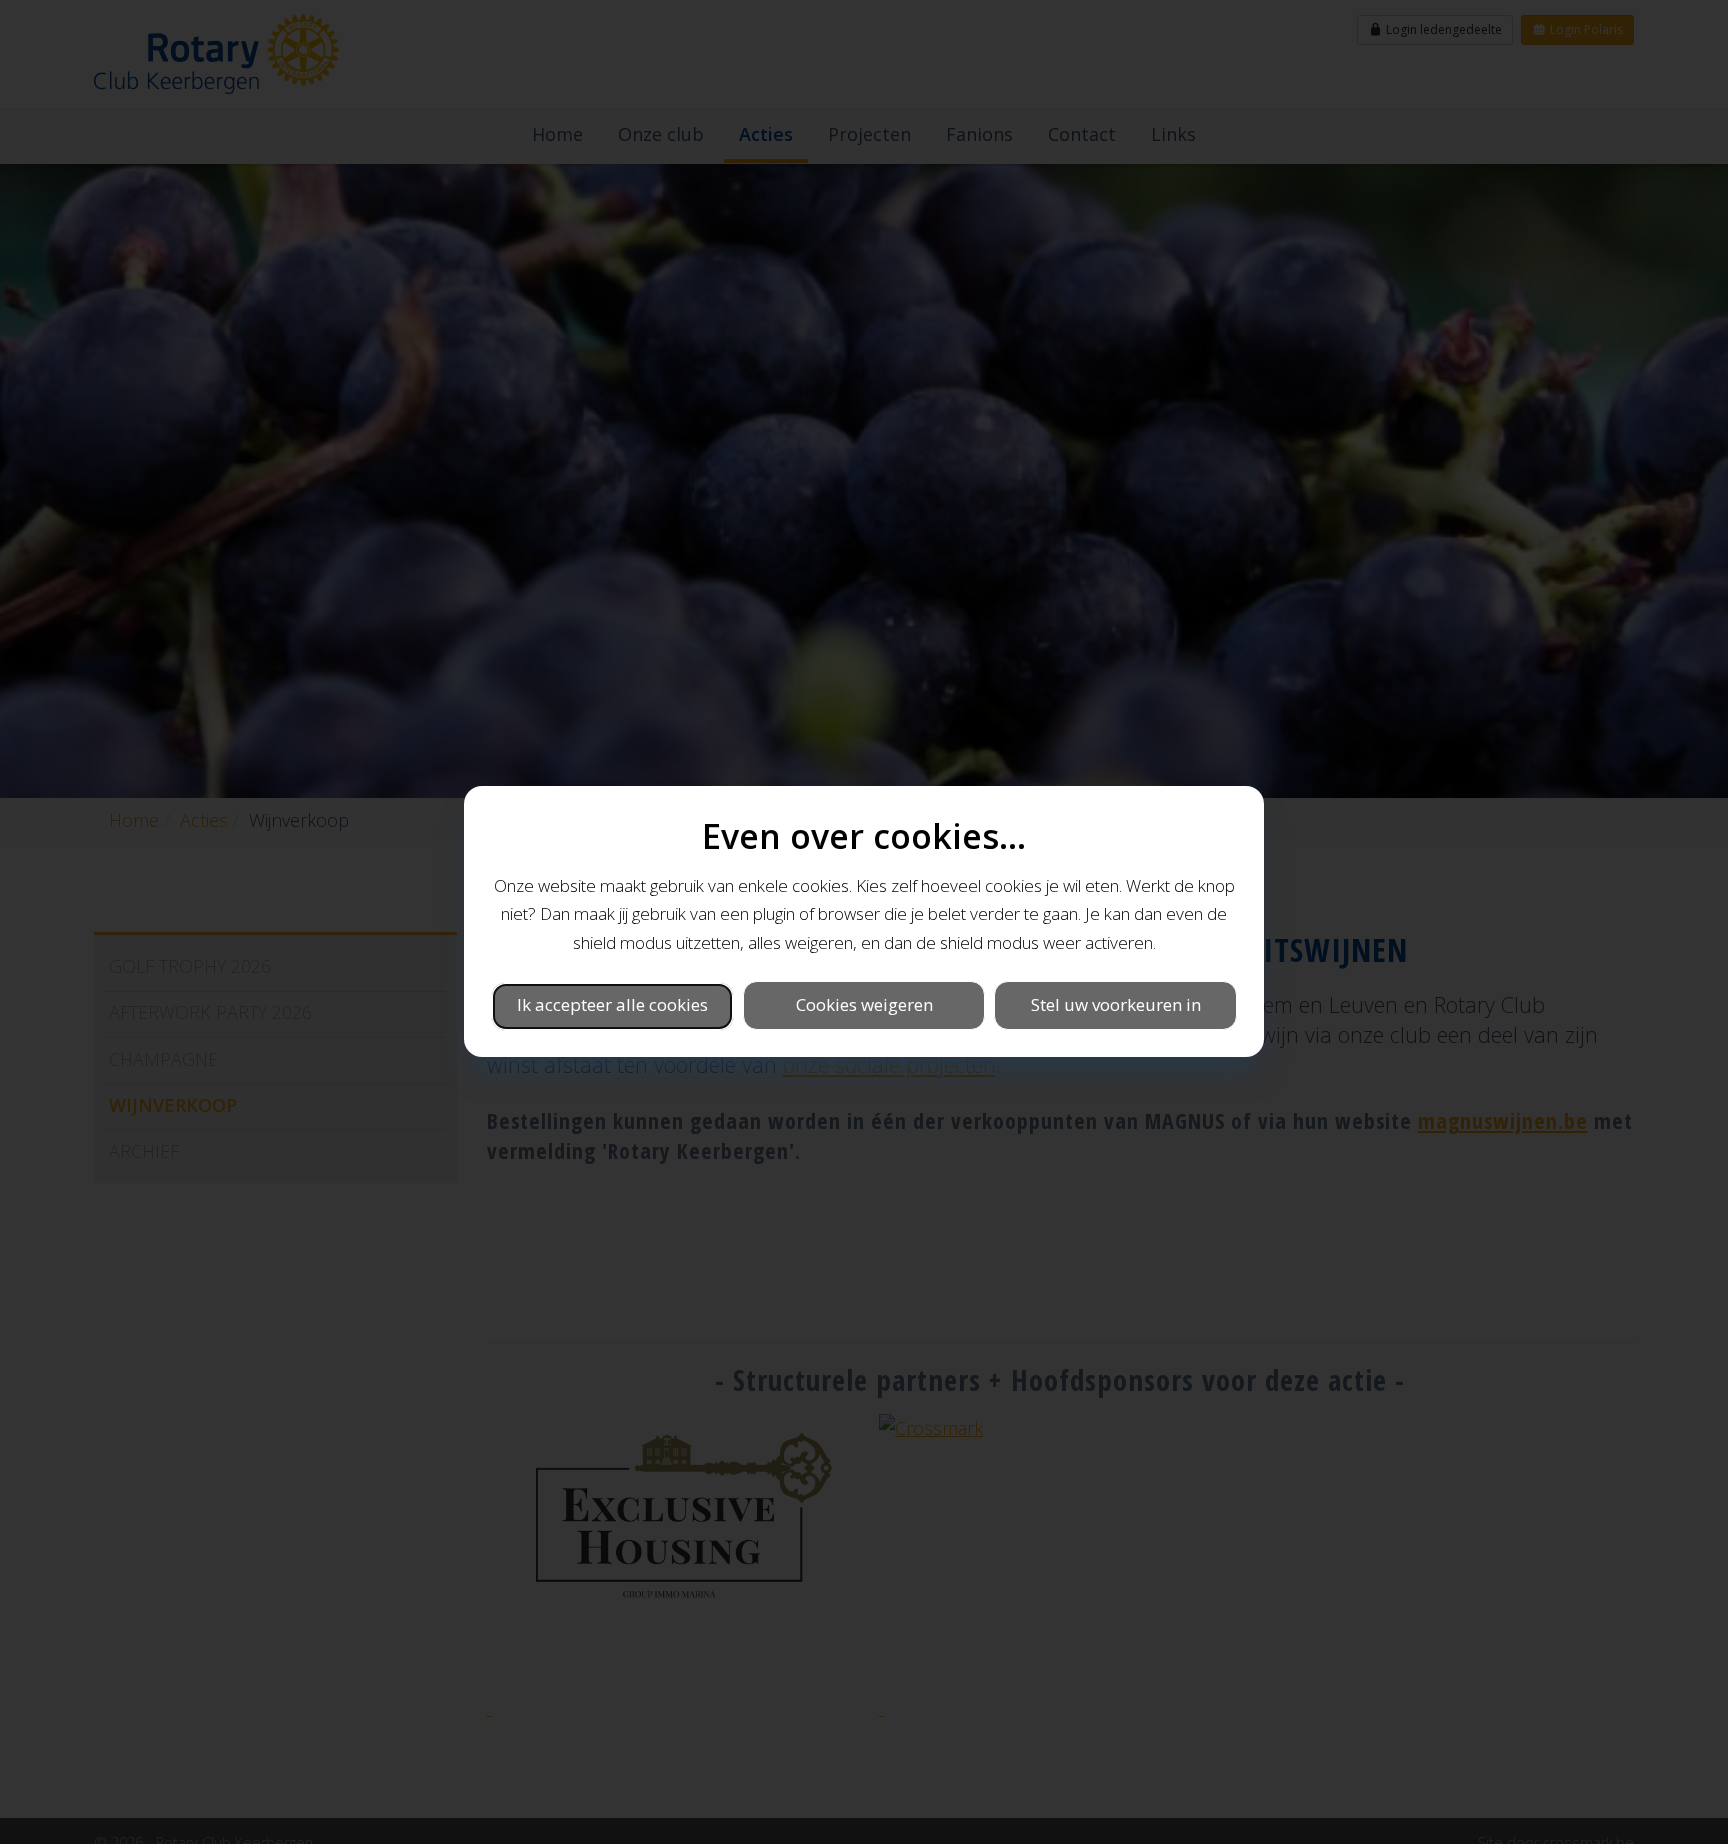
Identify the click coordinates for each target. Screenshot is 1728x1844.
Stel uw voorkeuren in (1116, 1005)
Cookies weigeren (864, 1005)
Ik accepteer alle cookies (612, 1005)
